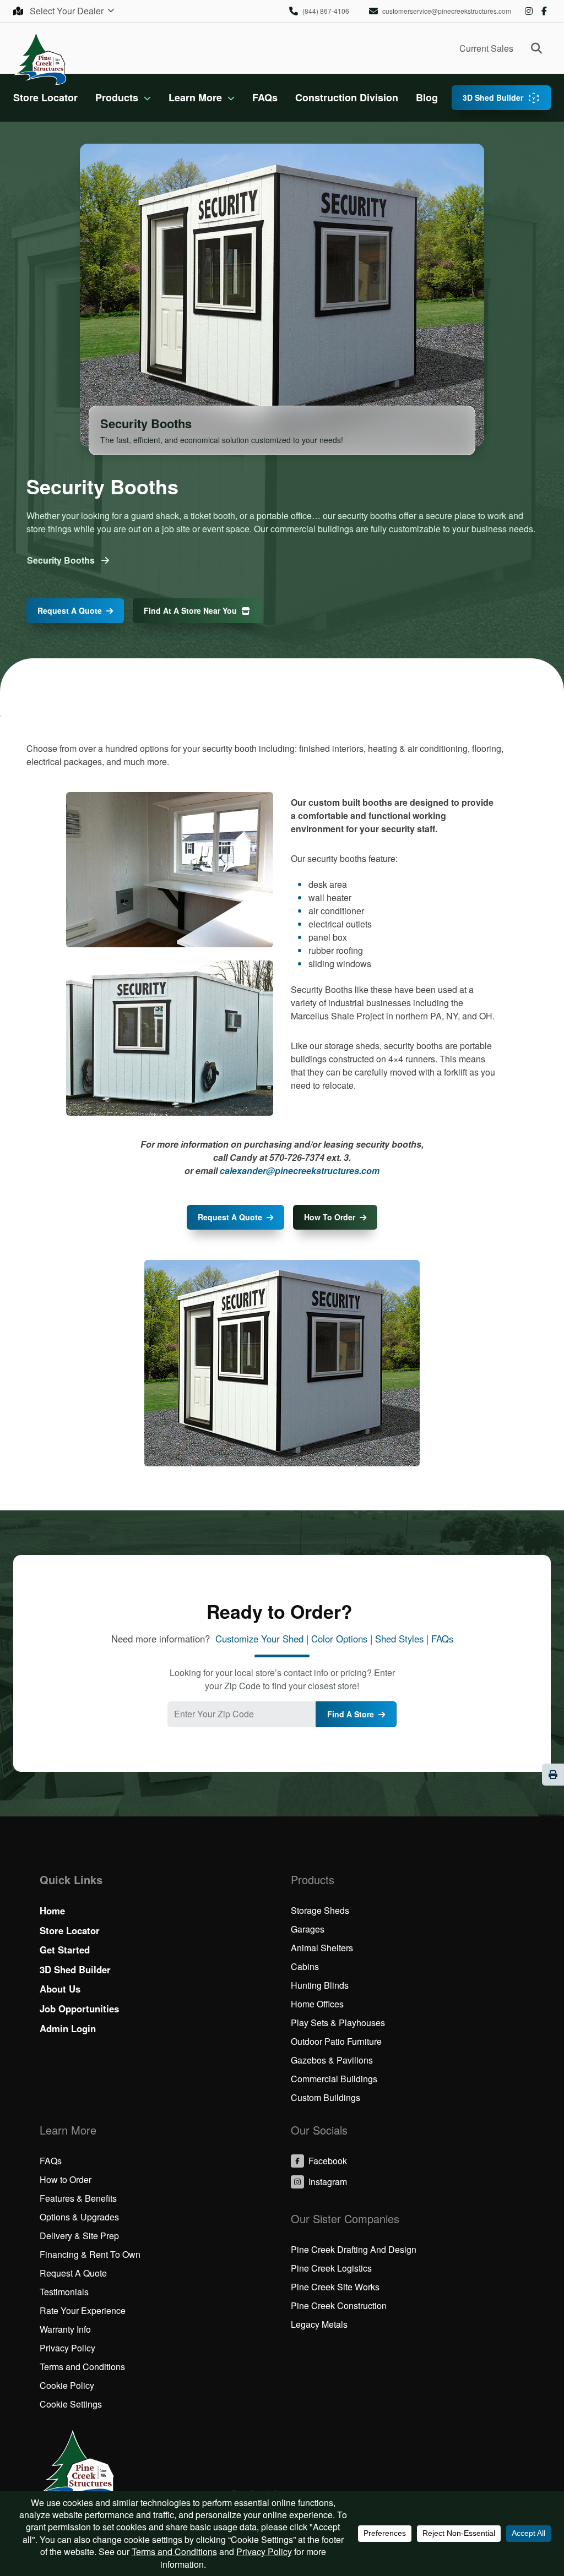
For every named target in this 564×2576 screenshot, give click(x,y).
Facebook (544, 11)
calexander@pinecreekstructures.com (300, 1170)
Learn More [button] (195, 97)
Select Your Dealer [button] (68, 11)
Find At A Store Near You (190, 610)
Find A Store (351, 1714)
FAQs (265, 97)
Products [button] (117, 97)
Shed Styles (399, 1639)
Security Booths (62, 560)
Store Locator (45, 97)
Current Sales (486, 48)
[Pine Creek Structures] (40, 58)
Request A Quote (70, 610)
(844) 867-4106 (326, 11)
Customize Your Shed (259, 1639)
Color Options (339, 1639)
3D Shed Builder (493, 97)
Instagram (529, 11)
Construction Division (347, 97)
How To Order (330, 1217)
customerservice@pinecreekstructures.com (447, 11)
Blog (427, 97)
